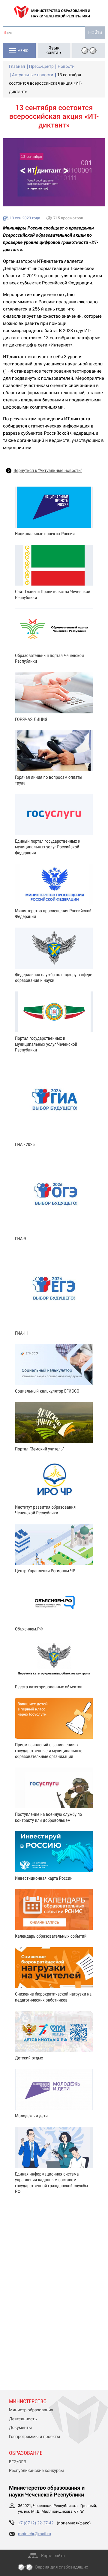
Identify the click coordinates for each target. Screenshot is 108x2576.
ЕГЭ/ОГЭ (18, 2462)
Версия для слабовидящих (62, 2567)
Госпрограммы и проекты (34, 2437)
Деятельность (23, 2419)
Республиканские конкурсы (36, 2471)
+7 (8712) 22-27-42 (36, 2523)
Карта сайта (53, 2556)
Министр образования (31, 2410)
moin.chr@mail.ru (34, 2534)
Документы (20, 2428)
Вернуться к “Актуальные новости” (48, 471)
